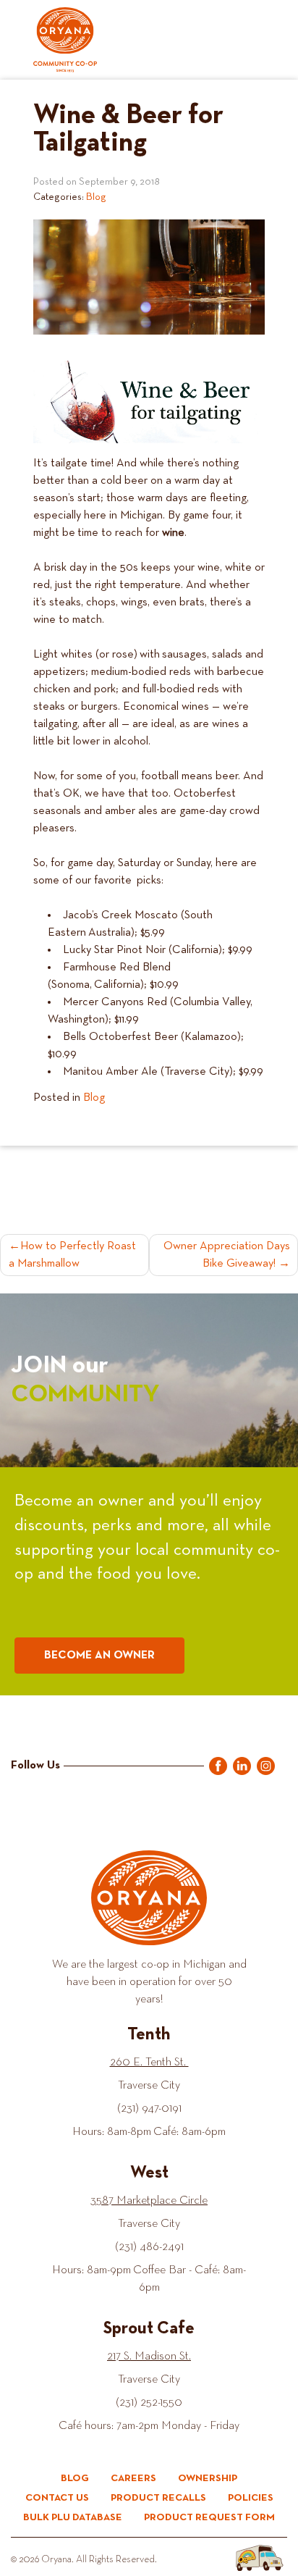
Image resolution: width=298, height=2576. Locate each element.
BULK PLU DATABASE (73, 2517)
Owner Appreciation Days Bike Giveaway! (227, 1255)
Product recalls (158, 2498)
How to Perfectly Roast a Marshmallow (72, 1255)
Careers (133, 2478)
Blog (96, 197)
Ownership (208, 2478)
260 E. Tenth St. (149, 2063)
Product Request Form (209, 2517)
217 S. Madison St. (149, 2357)
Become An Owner (99, 1656)
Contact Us (57, 2498)
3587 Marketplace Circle (149, 2201)
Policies (251, 2498)
